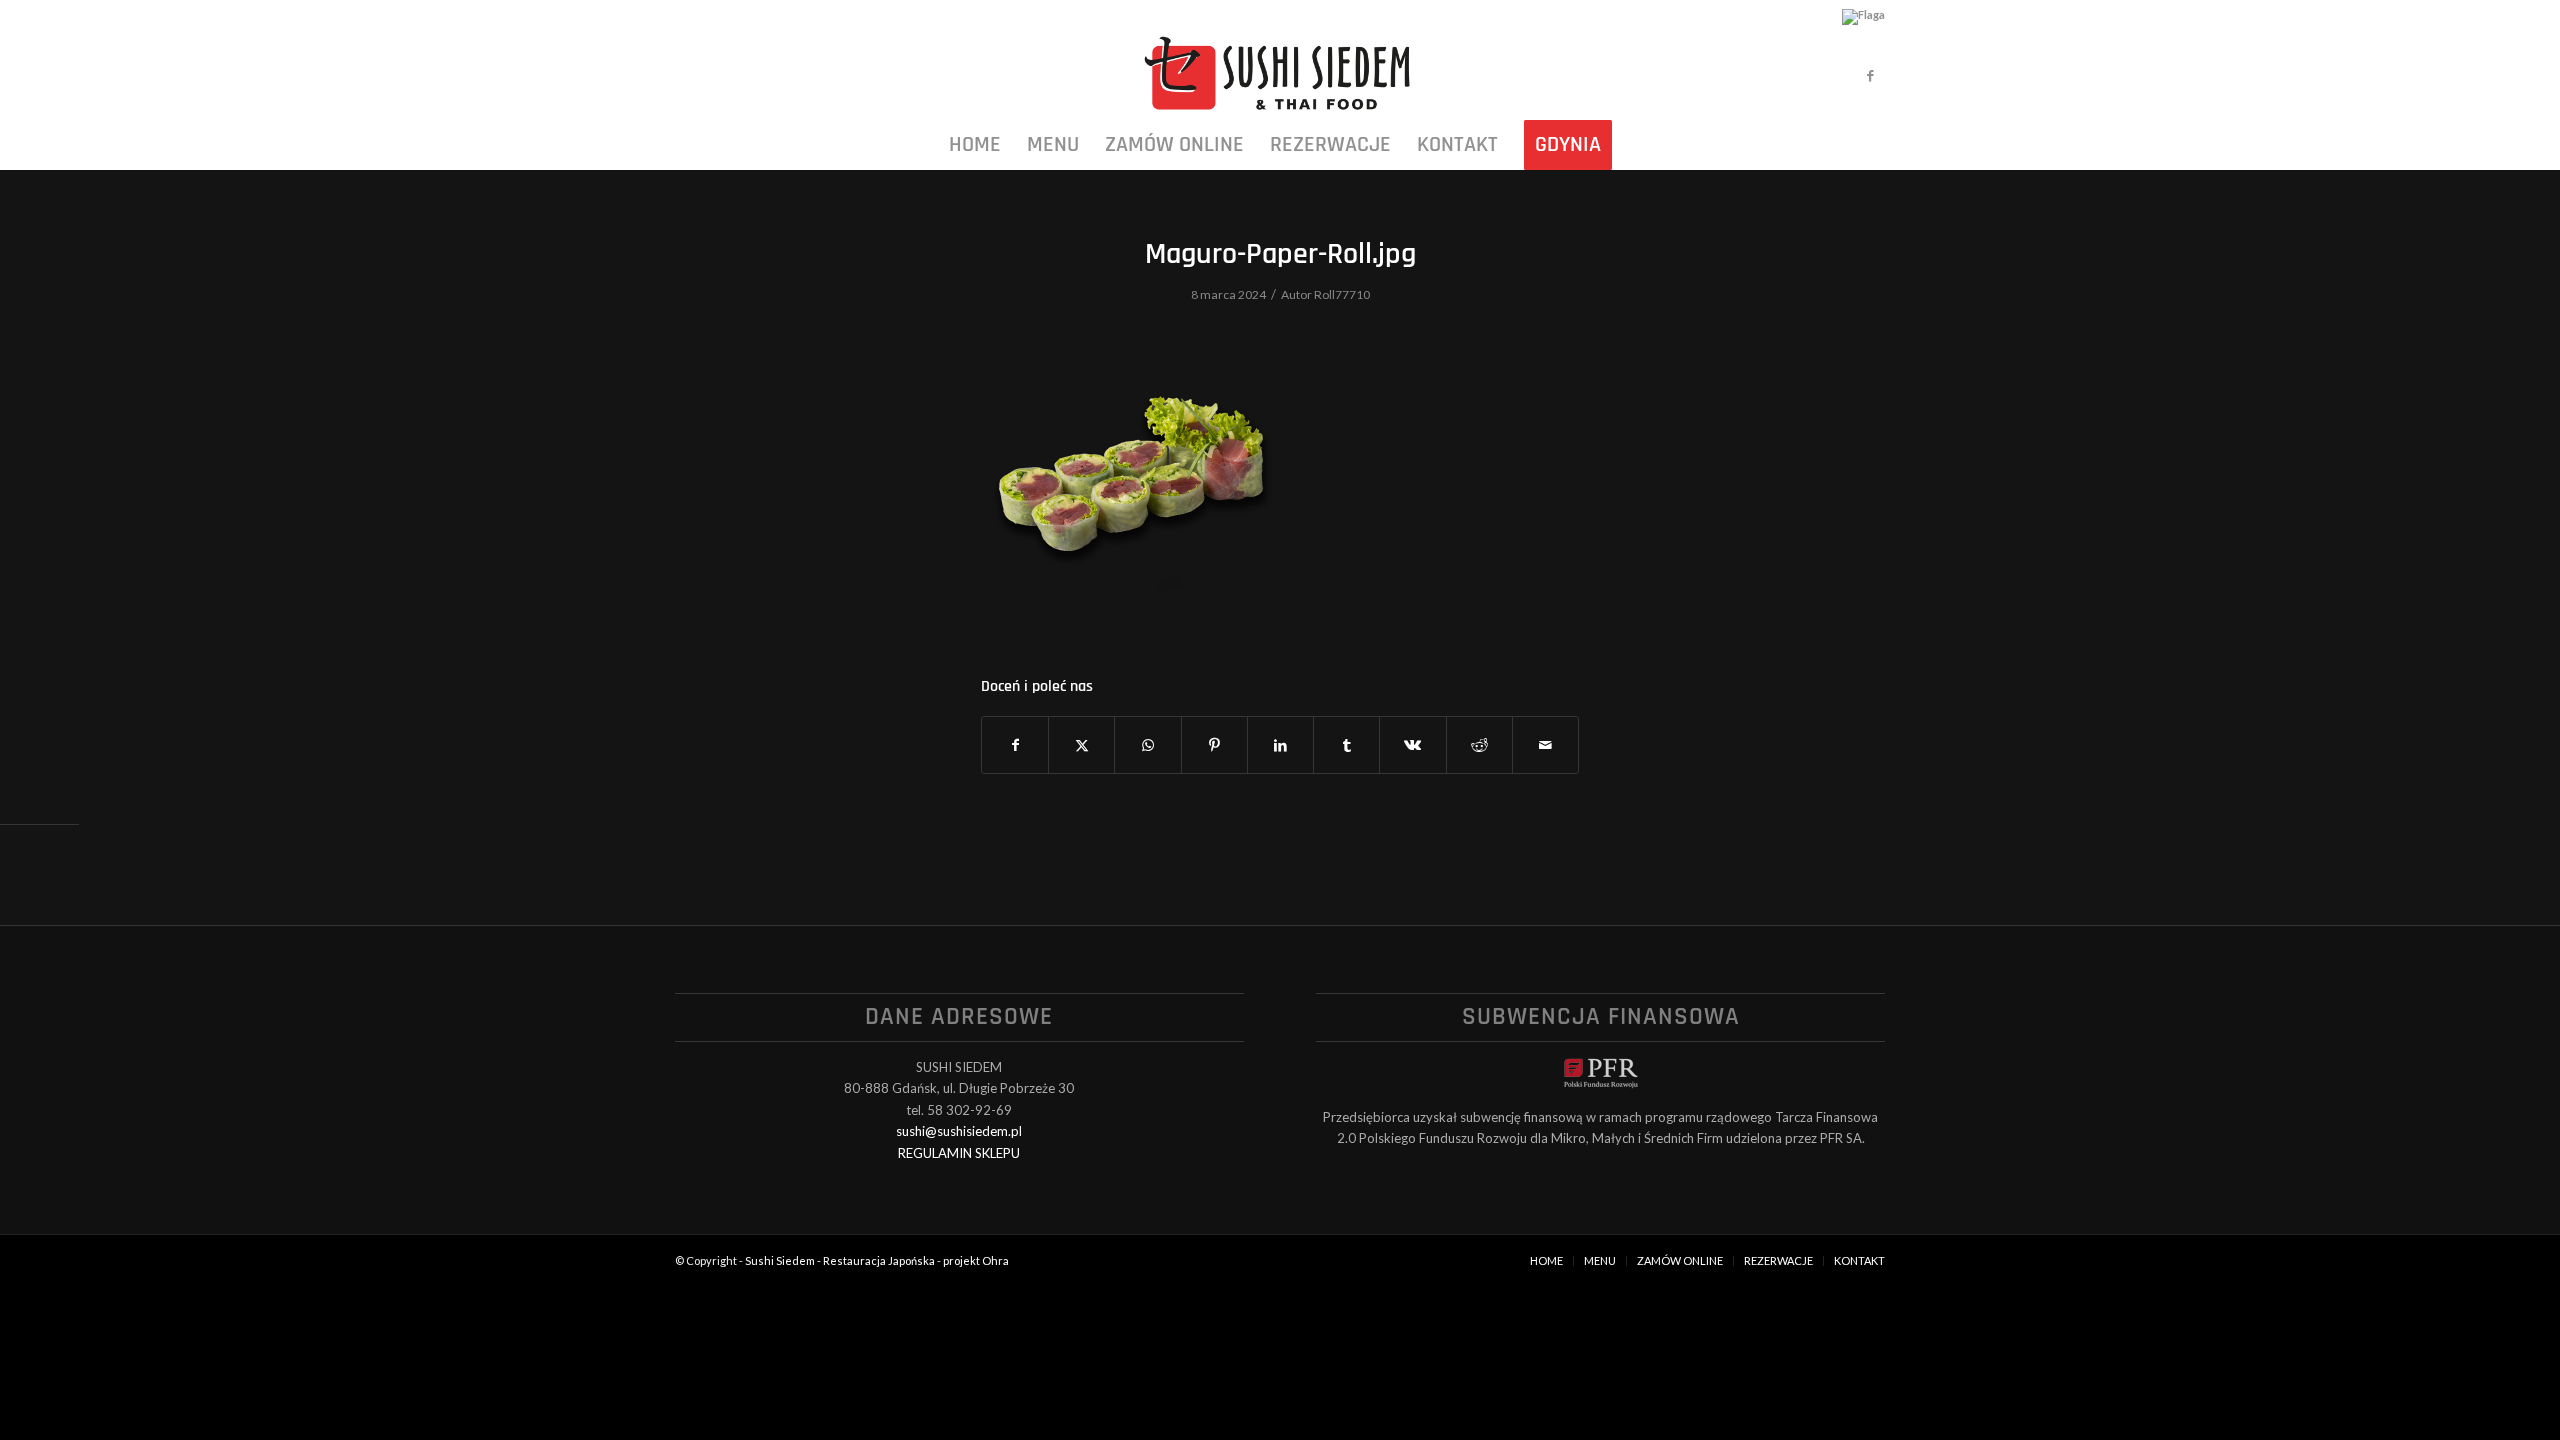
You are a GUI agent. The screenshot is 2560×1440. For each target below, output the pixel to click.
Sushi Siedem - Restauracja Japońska (840, 1260)
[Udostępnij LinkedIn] (1280, 745)
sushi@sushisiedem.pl (959, 1131)
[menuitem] (975, 145)
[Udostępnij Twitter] (1081, 745)
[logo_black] (1279, 75)
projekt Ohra (976, 1260)
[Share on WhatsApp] (1147, 745)
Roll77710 (1342, 294)
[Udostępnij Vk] (1412, 745)
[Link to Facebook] (1870, 75)
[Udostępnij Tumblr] (1346, 745)
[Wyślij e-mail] (1545, 745)
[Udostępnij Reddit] (1479, 745)
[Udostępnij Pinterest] (1214, 745)
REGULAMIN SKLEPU (959, 1153)
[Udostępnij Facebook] (1015, 745)
